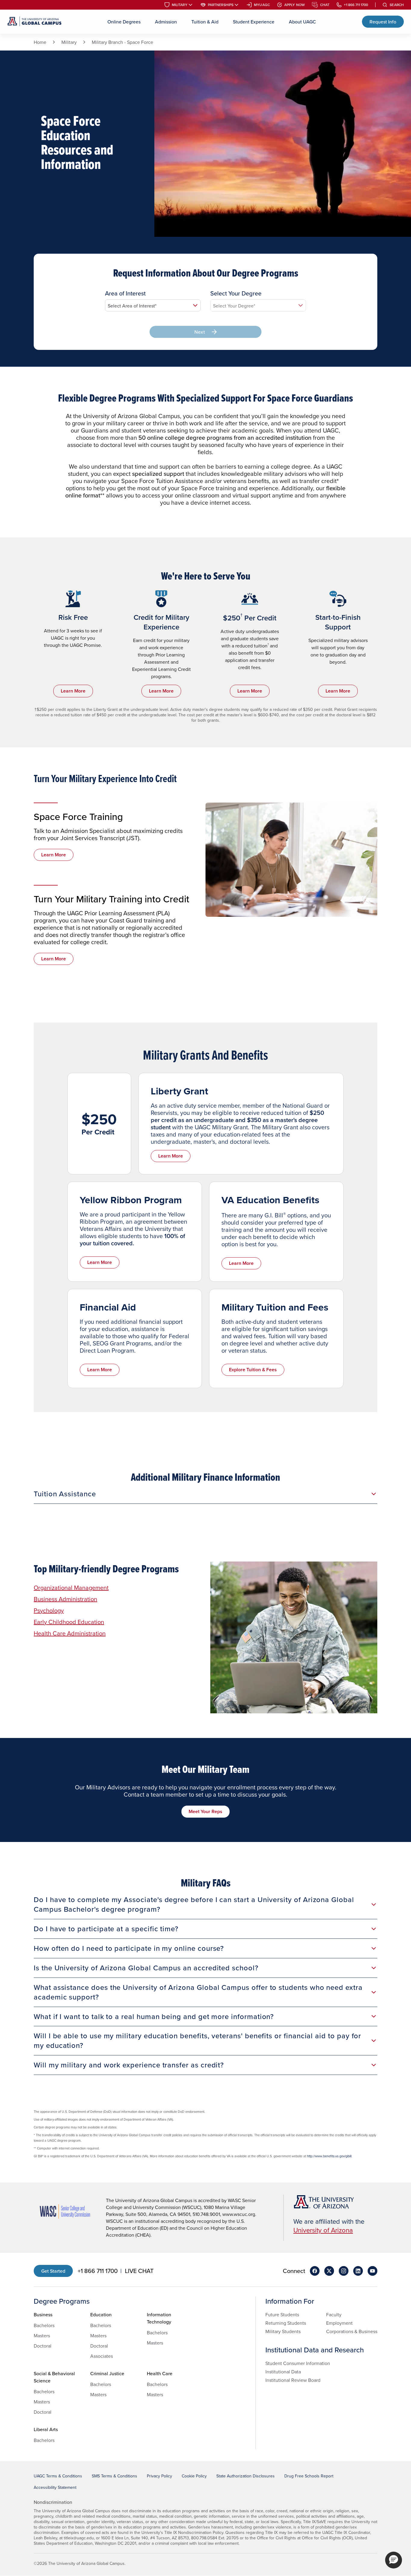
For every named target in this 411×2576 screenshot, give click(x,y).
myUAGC (262, 5)
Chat (325, 5)
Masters (42, 2336)
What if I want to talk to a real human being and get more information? (154, 2016)
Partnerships (221, 5)
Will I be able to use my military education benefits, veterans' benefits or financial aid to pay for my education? (197, 2040)
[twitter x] (329, 2271)
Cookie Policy (194, 2476)
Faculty (334, 2314)
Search (397, 5)
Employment (339, 2323)
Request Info (383, 22)
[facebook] (315, 2271)
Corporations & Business (352, 2331)
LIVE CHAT (139, 2271)
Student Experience (254, 22)
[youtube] (372, 2271)
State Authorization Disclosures (246, 2476)
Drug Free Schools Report (309, 2476)
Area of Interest (125, 293)
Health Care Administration (70, 1633)
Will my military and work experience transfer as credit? (129, 2065)
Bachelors (44, 2325)
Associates (102, 2356)
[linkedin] (358, 2271)
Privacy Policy (159, 2476)
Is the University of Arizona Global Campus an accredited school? (146, 1968)
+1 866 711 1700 (356, 5)
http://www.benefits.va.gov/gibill (329, 2156)
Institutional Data (283, 2372)
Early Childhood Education (69, 1622)
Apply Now (295, 5)
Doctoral (43, 2346)
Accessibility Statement (55, 2487)
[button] (394, 2560)
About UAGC (302, 22)
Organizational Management (71, 1588)
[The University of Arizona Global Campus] (34, 22)
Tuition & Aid (205, 22)
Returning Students (286, 2323)
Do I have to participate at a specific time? (106, 1929)
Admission (166, 22)
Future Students (282, 2314)
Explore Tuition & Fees (253, 1370)
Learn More (73, 691)
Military (180, 5)
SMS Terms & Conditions (114, 2476)
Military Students (283, 2331)
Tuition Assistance (65, 1494)
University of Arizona (323, 2230)
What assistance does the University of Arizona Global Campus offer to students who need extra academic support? (198, 1992)
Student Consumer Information (298, 2363)
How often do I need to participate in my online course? (129, 1948)
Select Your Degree (236, 293)
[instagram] (344, 2271)
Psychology (49, 1610)
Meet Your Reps (205, 1811)
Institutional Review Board (293, 2380)
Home (40, 42)
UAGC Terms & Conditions (58, 2476)
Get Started (53, 2271)
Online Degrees (124, 22)
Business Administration (65, 1599)
